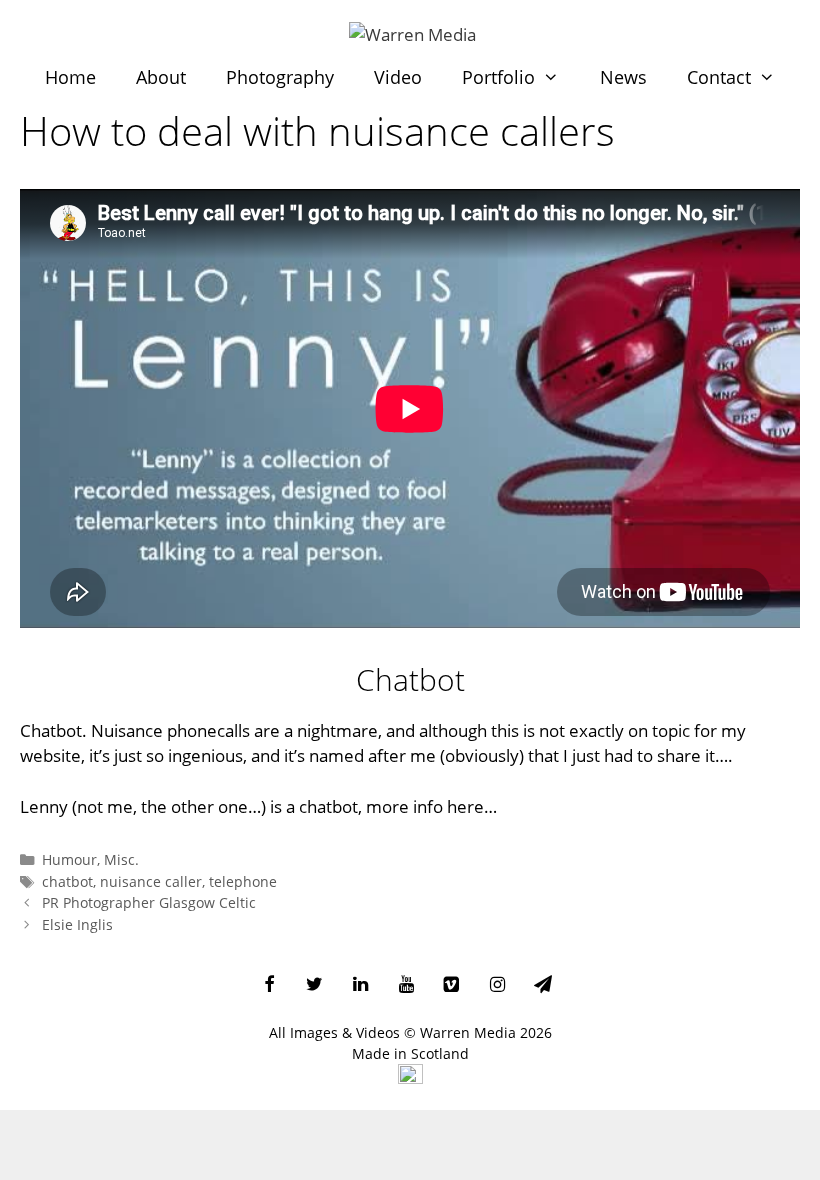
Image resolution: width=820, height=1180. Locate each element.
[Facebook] (269, 985)
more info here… (431, 806)
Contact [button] (719, 77)
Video (398, 77)
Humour (69, 859)
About (161, 77)
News (623, 77)
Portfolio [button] (498, 77)
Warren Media (468, 1032)
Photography (280, 77)
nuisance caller (151, 881)
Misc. (121, 859)
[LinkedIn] (361, 985)
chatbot (67, 881)
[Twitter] (315, 985)
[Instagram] (497, 985)
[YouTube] (406, 985)
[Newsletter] (543, 985)
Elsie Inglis (77, 924)
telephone (243, 881)
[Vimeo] (452, 985)
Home (70, 77)
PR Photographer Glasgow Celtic (149, 902)
